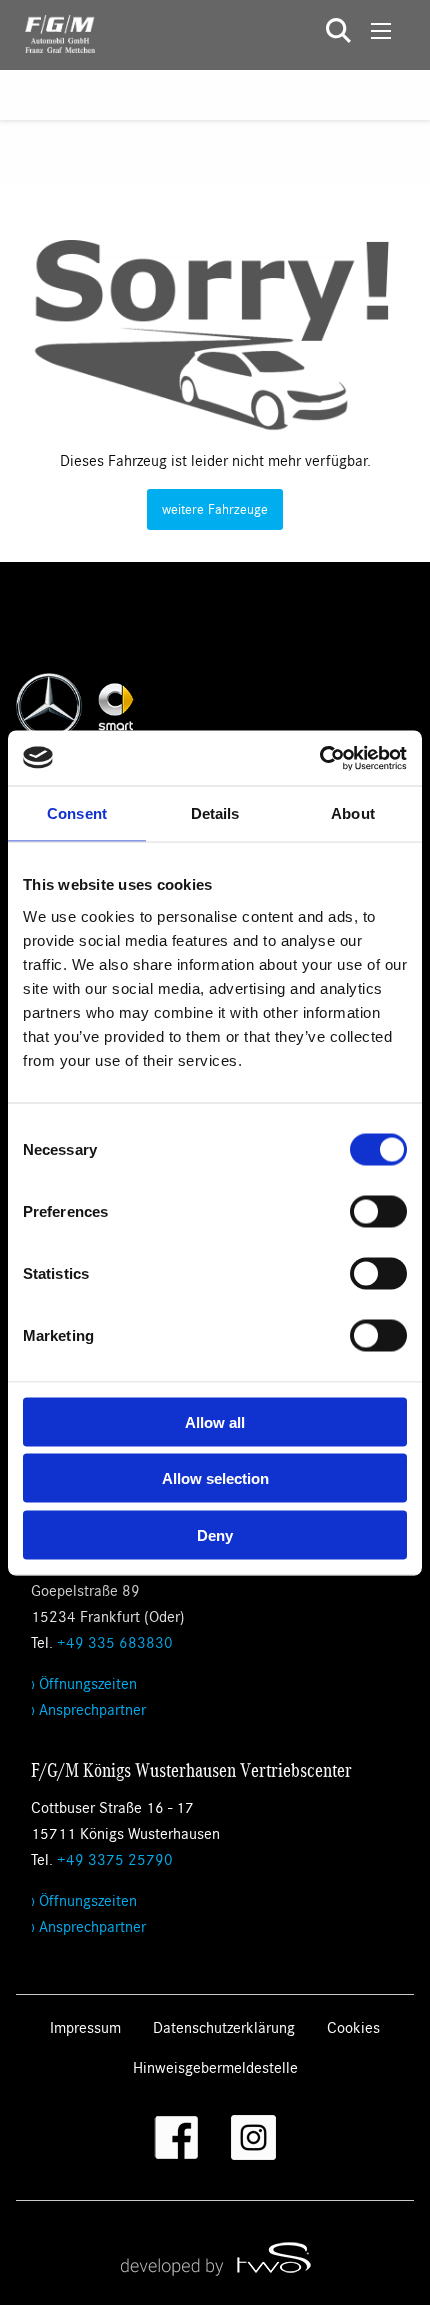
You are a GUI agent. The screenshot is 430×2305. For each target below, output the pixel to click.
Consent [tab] (77, 813)
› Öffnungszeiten (84, 1682)
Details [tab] (215, 813)
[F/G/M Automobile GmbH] (47, 31)
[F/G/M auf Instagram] (253, 2137)
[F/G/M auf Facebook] (176, 2137)
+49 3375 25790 (115, 1858)
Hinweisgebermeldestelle (215, 2066)
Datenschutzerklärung (224, 2026)
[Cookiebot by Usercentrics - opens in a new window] (319, 758)
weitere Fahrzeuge (215, 508)
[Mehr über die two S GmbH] (215, 2258)
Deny (215, 1534)
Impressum (85, 2026)
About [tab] (353, 813)
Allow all (215, 1421)
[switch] (378, 1211)
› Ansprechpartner (88, 1708)
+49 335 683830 (115, 1641)
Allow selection (215, 1478)
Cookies (353, 2026)
